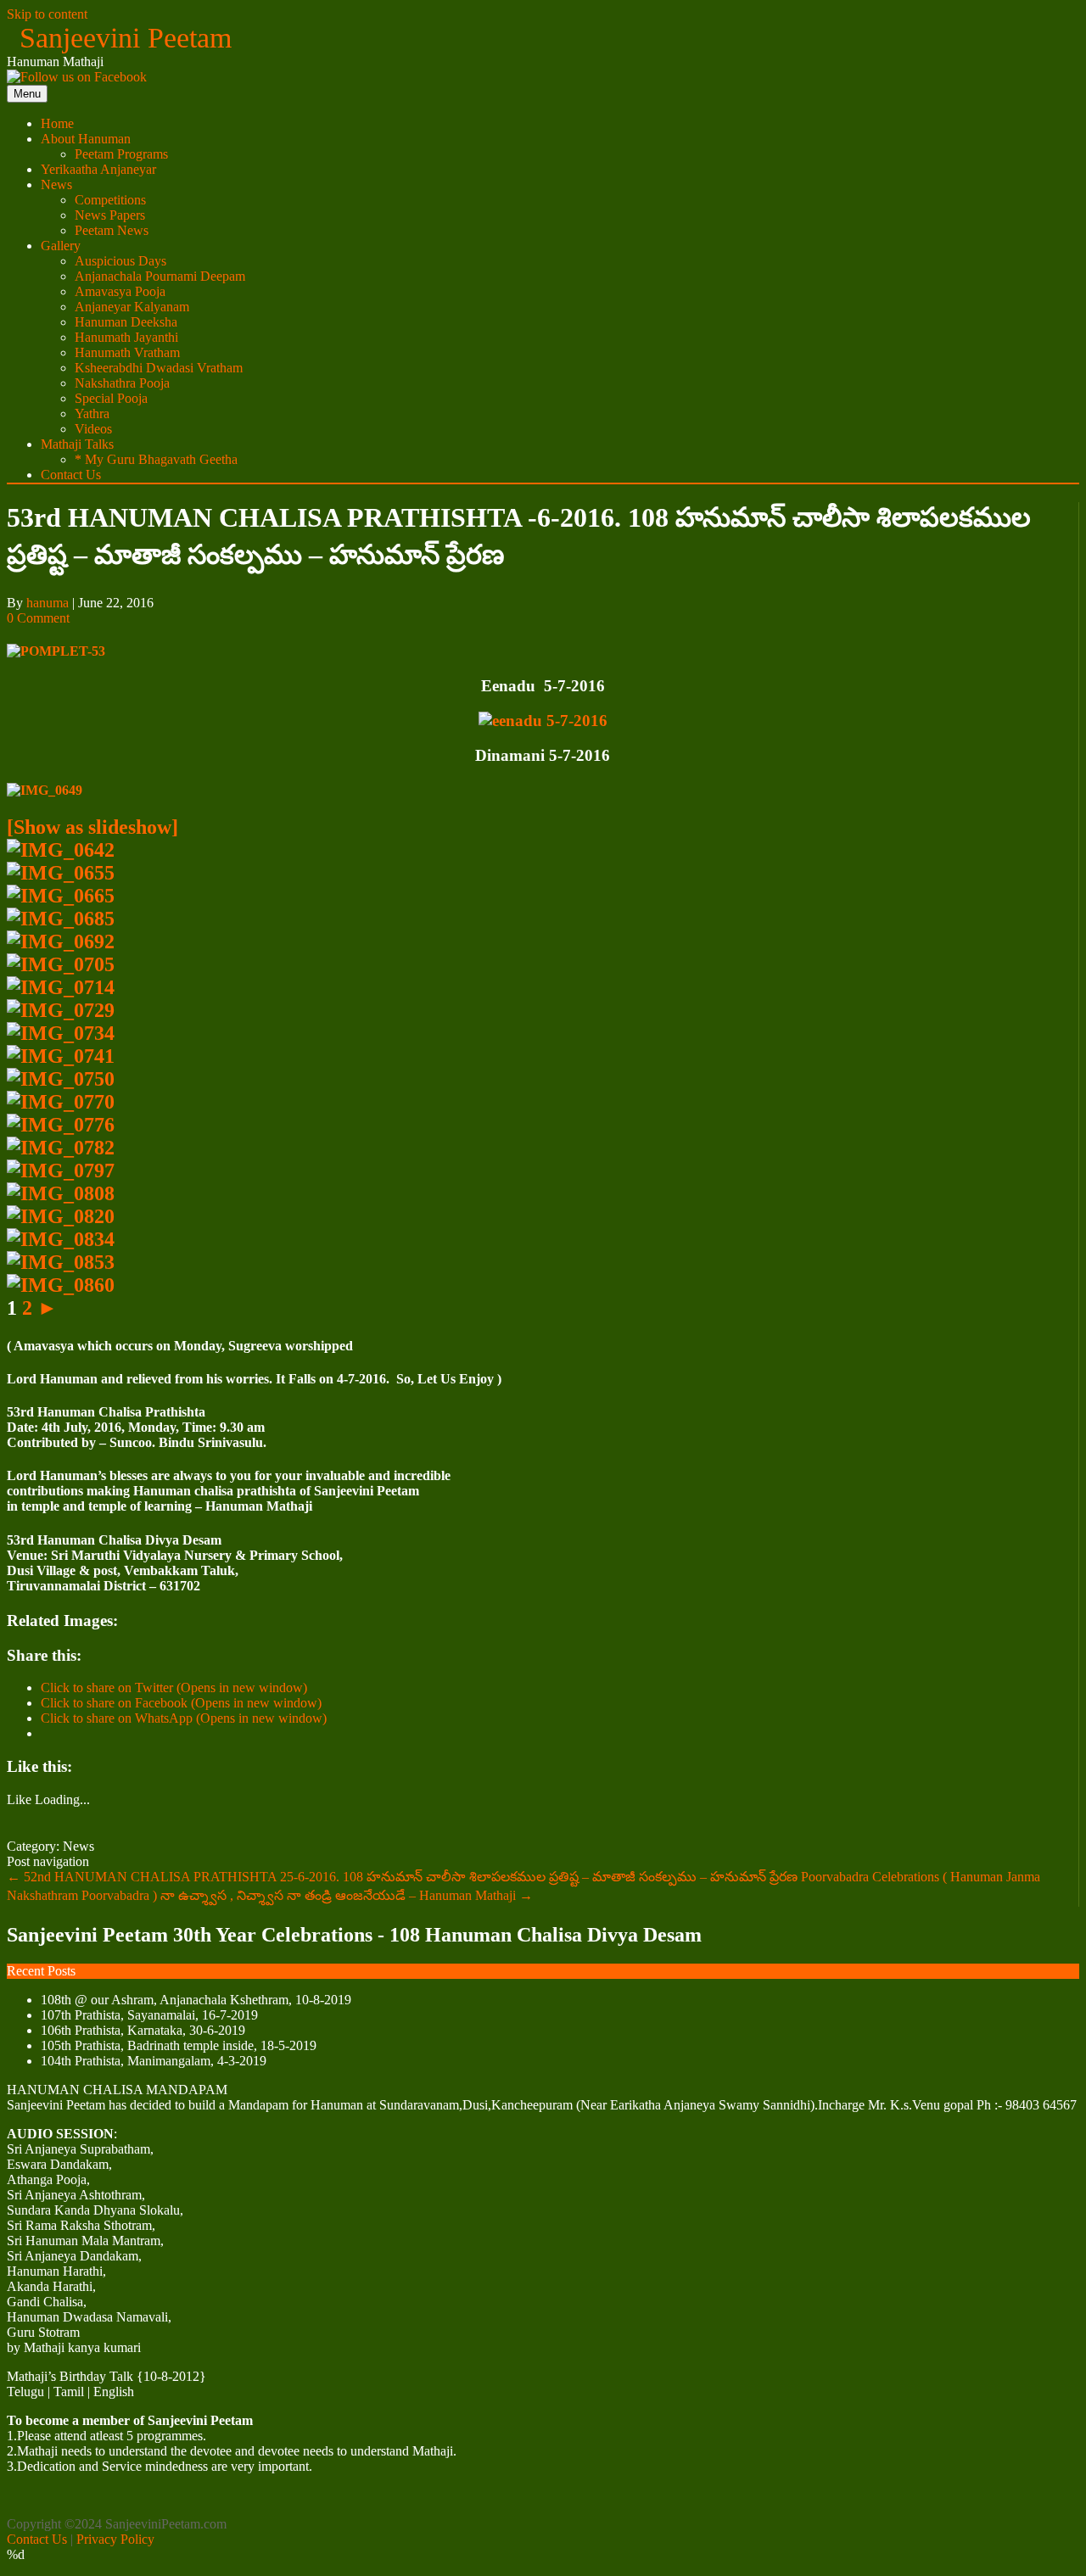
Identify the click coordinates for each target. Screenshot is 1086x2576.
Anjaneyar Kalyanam (132, 307)
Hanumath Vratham (127, 352)
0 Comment (38, 618)
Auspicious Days (120, 261)
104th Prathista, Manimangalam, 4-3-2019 (154, 2061)
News (56, 184)
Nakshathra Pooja (122, 383)
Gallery (61, 246)
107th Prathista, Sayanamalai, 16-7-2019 (149, 2015)
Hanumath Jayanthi (126, 337)
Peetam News (112, 230)
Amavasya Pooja (120, 291)
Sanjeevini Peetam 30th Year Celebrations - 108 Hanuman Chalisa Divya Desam (354, 1935)
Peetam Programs (121, 154)
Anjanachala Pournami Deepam (160, 276)
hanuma (48, 603)
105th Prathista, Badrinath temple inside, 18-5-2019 (179, 2045)
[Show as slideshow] (92, 827)
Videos (93, 429)
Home (57, 123)
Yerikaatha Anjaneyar (98, 169)
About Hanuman (86, 139)
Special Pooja (111, 398)
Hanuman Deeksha (126, 322)
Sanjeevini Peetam (126, 38)
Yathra (92, 414)
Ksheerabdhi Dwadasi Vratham (159, 368)
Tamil (69, 2392)
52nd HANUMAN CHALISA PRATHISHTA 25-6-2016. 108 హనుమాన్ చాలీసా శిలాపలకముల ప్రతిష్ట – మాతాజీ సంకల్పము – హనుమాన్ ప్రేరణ (402, 1877)
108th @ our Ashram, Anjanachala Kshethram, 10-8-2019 (196, 2000)
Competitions (110, 200)
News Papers (110, 215)
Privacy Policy (115, 2539)
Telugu (25, 2392)
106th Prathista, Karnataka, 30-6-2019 (143, 2030)
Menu (27, 94)
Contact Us (71, 475)
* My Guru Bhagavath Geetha (156, 459)
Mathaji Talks (77, 444)
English (114, 2392)
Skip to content (47, 14)
